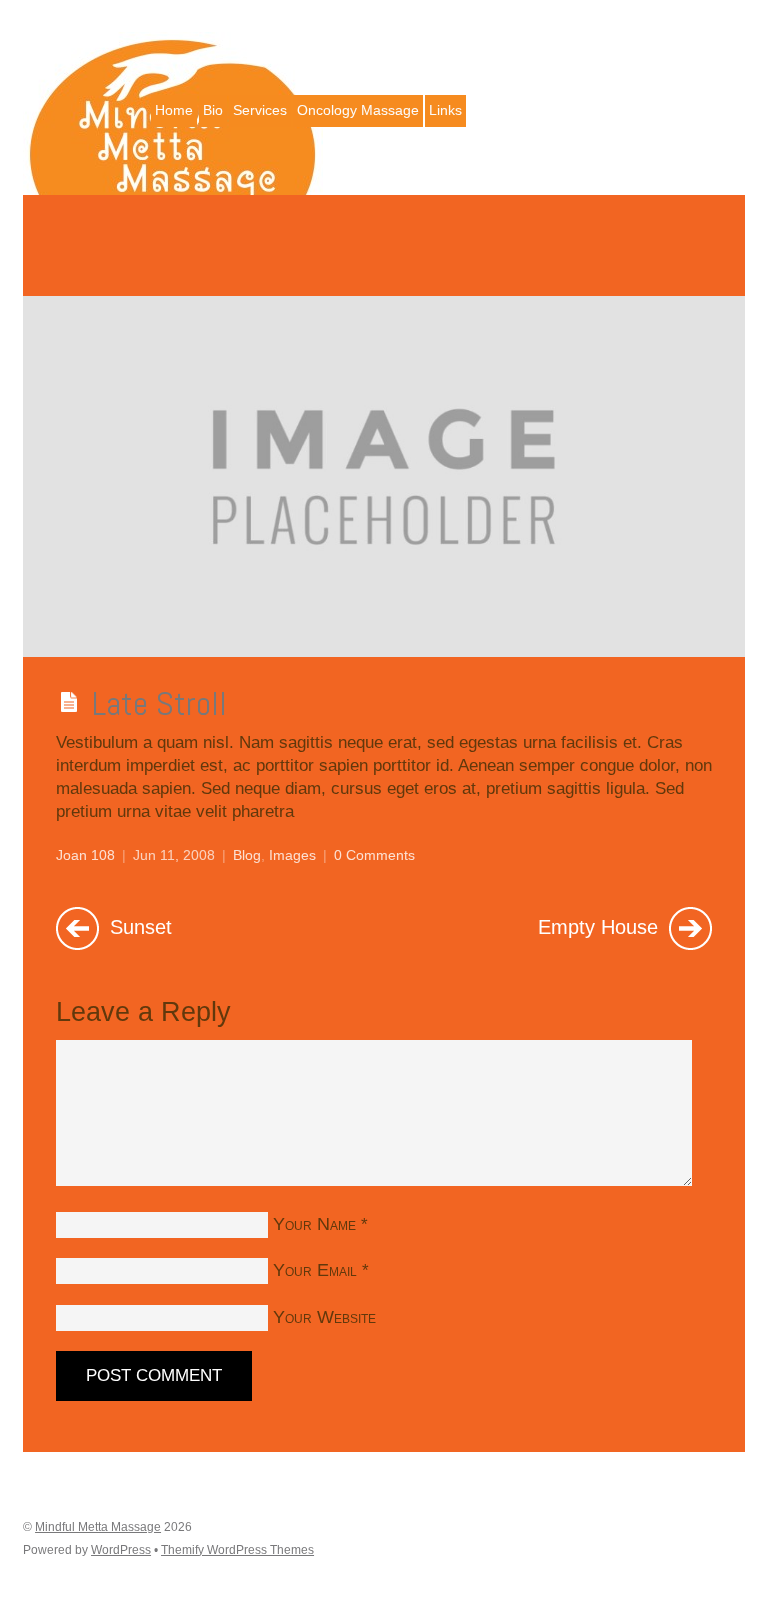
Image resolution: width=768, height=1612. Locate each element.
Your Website (324, 1317)
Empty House (601, 926)
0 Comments (374, 855)
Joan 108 (85, 855)
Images (292, 855)
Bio (213, 110)
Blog (247, 855)
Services (260, 110)
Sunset (138, 926)
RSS (727, 35)
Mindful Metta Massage (98, 1527)
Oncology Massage (358, 110)
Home (174, 110)
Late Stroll (159, 703)
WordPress (121, 1550)
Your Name (314, 1224)
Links (445, 110)
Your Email (315, 1270)
